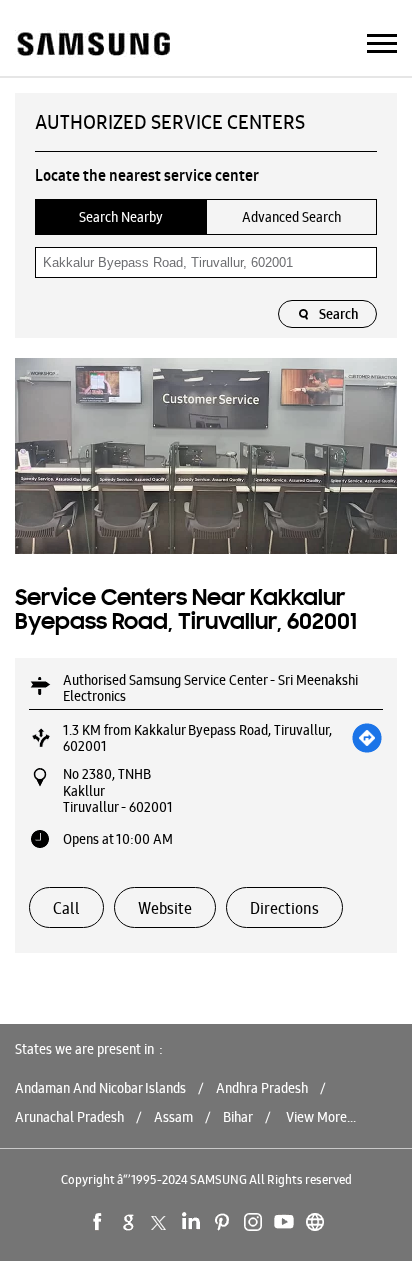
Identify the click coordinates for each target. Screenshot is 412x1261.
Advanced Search (291, 217)
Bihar (238, 1117)
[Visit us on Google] (129, 1222)
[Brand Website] (315, 1222)
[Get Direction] (367, 738)
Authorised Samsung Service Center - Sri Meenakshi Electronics (210, 688)
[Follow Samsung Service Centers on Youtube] (284, 1222)
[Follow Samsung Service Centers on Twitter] (160, 1222)
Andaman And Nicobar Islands (100, 1088)
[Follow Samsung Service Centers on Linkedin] (191, 1222)
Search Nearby (121, 217)
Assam (173, 1117)
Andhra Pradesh (262, 1088)
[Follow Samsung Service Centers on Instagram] (253, 1222)
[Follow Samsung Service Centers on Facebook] (98, 1222)
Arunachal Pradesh (69, 1117)
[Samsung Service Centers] (92, 45)
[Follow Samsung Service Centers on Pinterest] (222, 1222)
